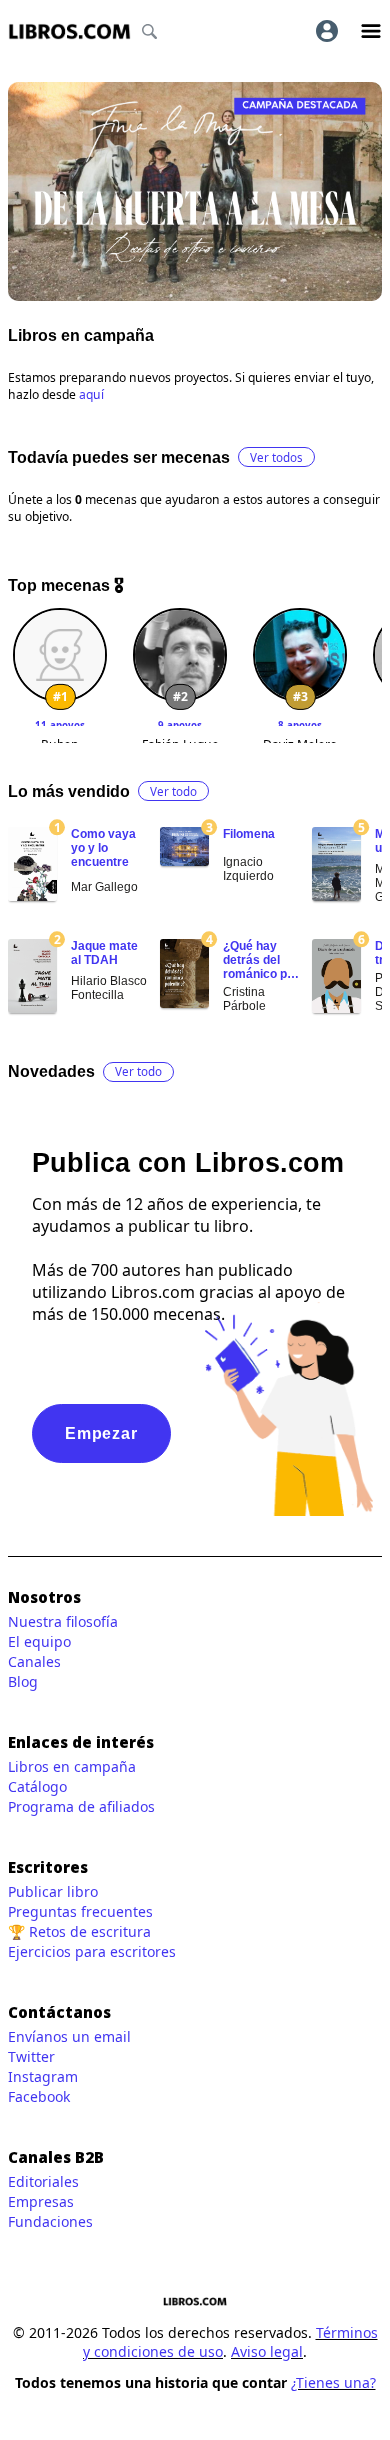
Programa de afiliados (81, 1806)
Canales (34, 1661)
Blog (23, 1681)
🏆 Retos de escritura (79, 1931)
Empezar (101, 1433)
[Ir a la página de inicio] (69, 31)
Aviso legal (267, 2351)
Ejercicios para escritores (92, 1951)
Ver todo (173, 791)
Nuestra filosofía (63, 1621)
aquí (91, 394)
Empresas (41, 2201)
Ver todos (276, 457)
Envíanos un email (69, 2036)
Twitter (31, 2056)
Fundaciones (50, 2221)
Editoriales (43, 2181)
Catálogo (37, 1786)
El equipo (39, 1641)
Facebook (39, 2096)
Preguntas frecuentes (80, 1911)
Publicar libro (53, 1891)
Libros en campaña (72, 1766)
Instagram (43, 2076)
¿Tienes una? (333, 2382)
